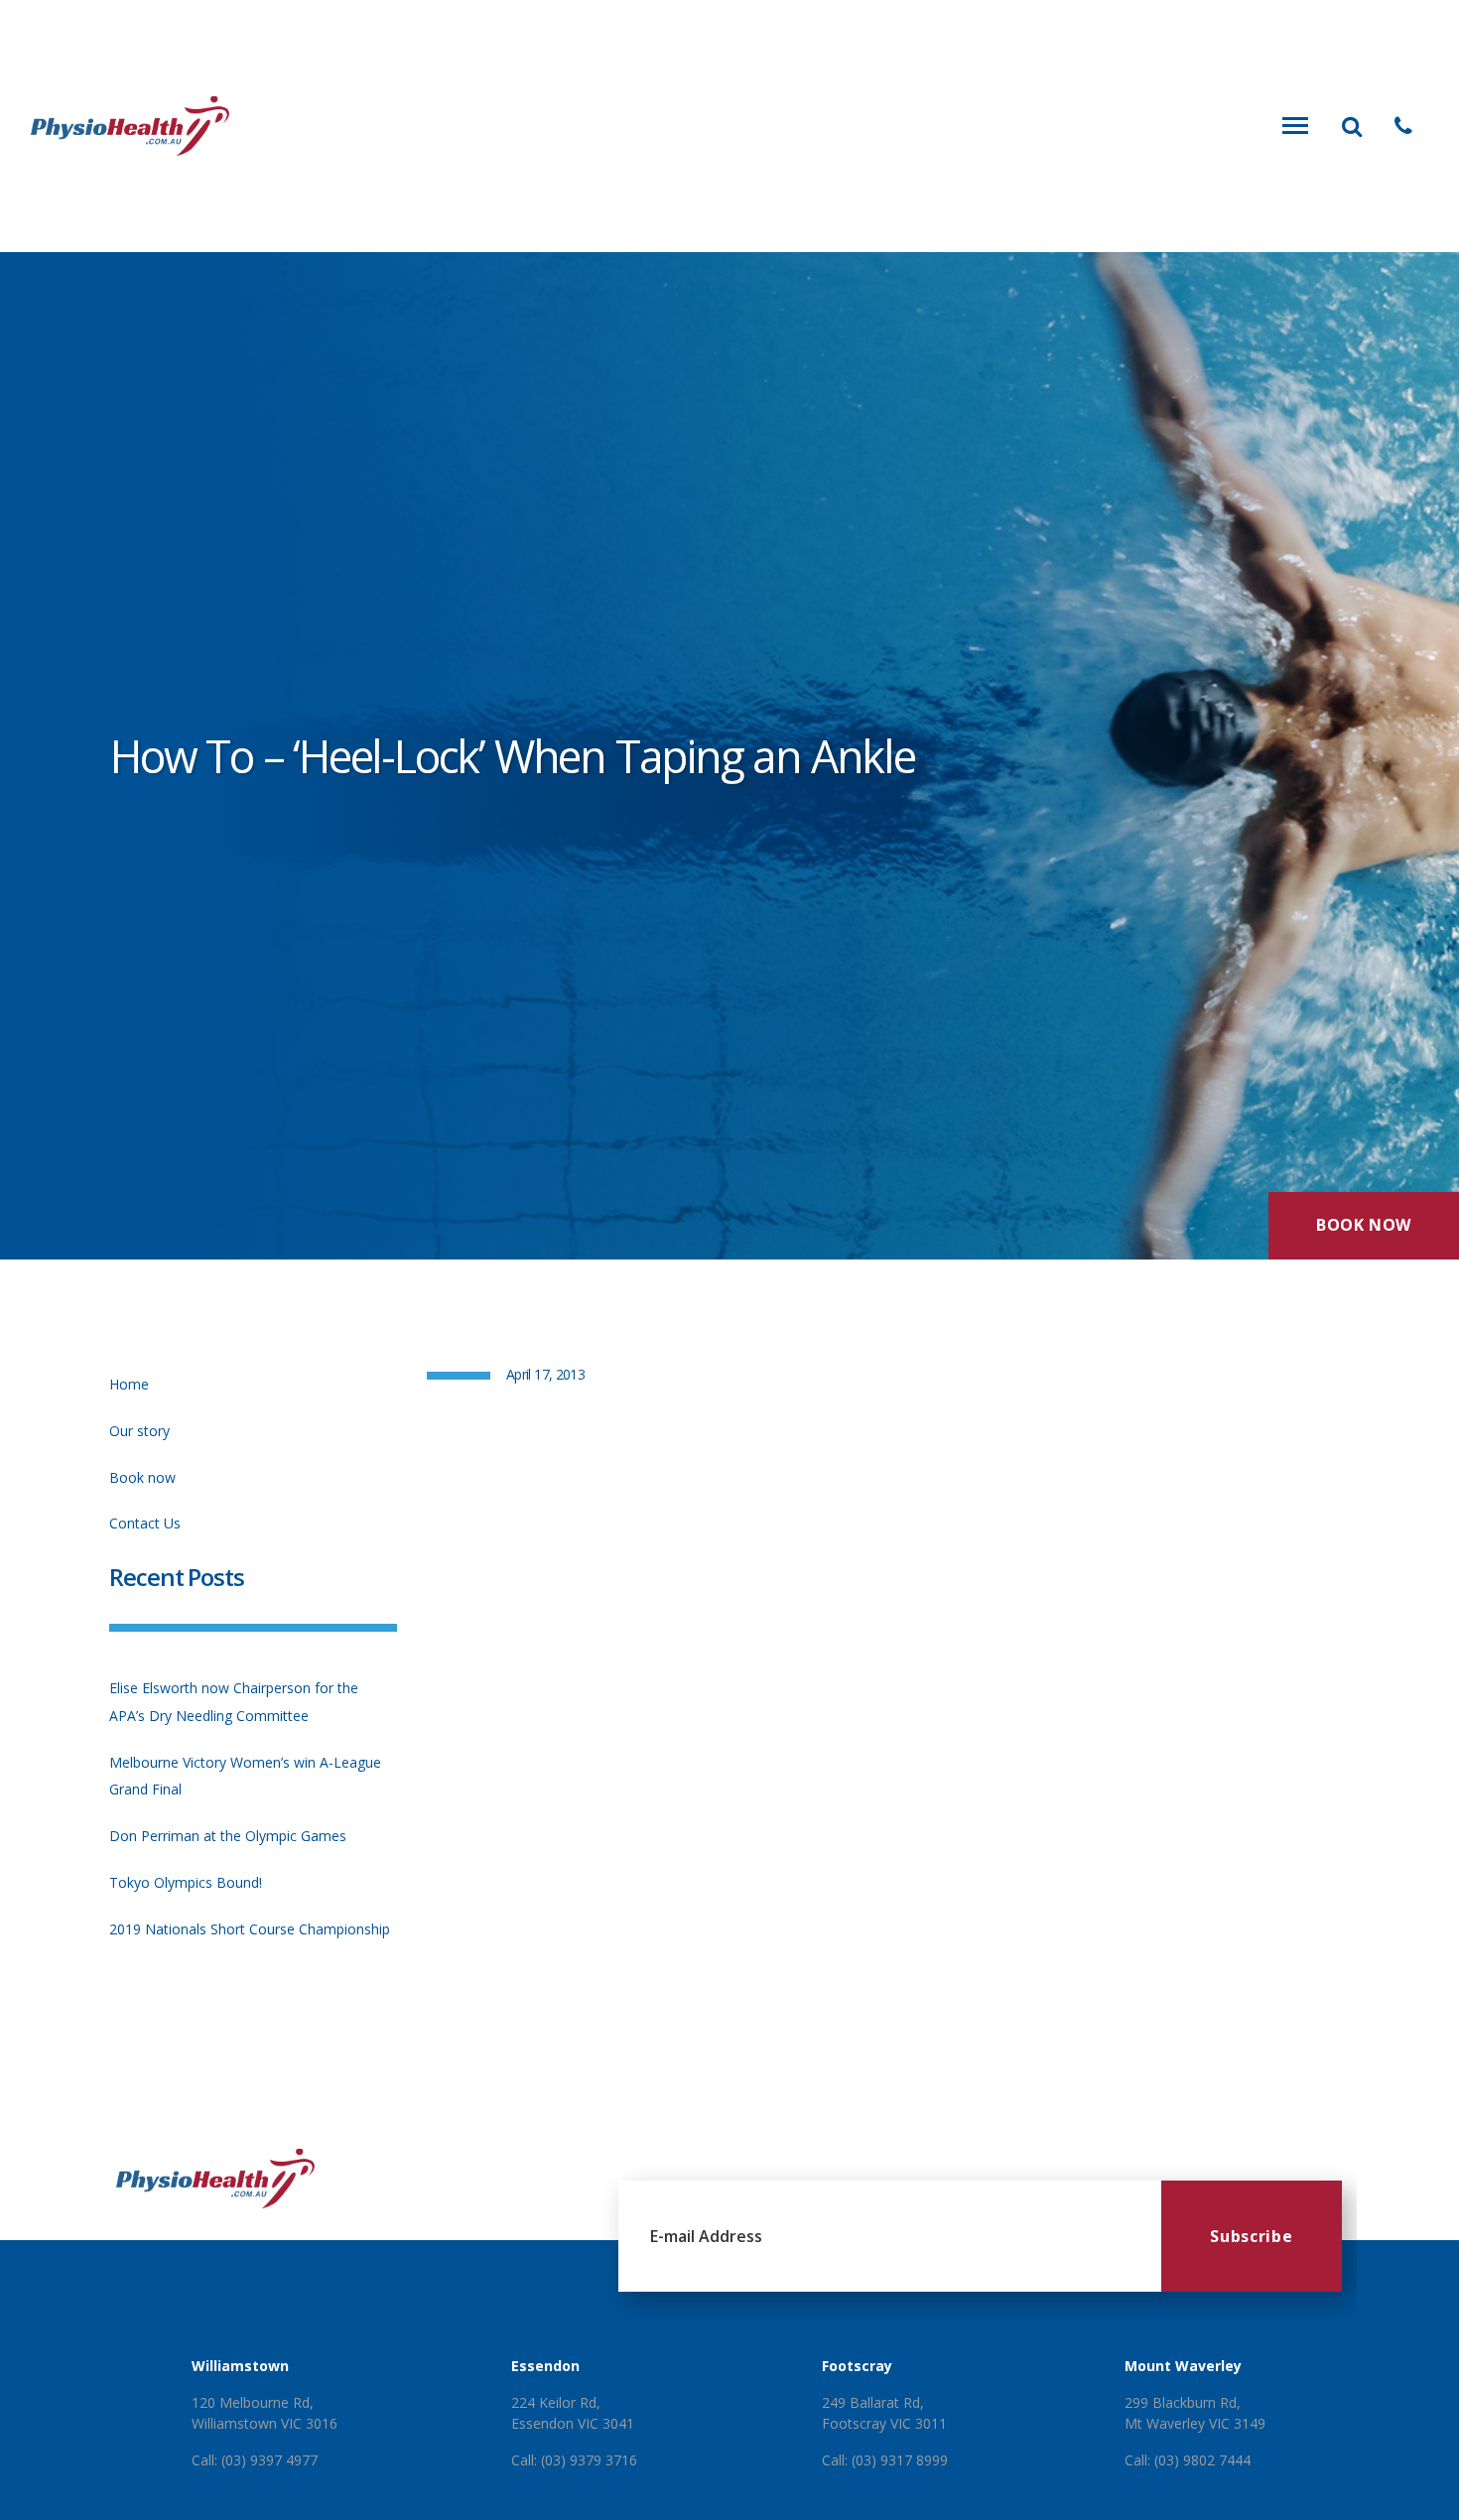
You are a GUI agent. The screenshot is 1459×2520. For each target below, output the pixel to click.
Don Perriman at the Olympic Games (228, 1836)
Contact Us (145, 1523)
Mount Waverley (1183, 2366)
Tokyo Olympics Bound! (186, 1882)
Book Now (1364, 1225)
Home (129, 1384)
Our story (139, 1431)
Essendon (545, 2366)
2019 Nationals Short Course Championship (250, 1929)
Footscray (857, 2366)
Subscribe (1251, 2236)
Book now (142, 1477)
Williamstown (240, 2366)
